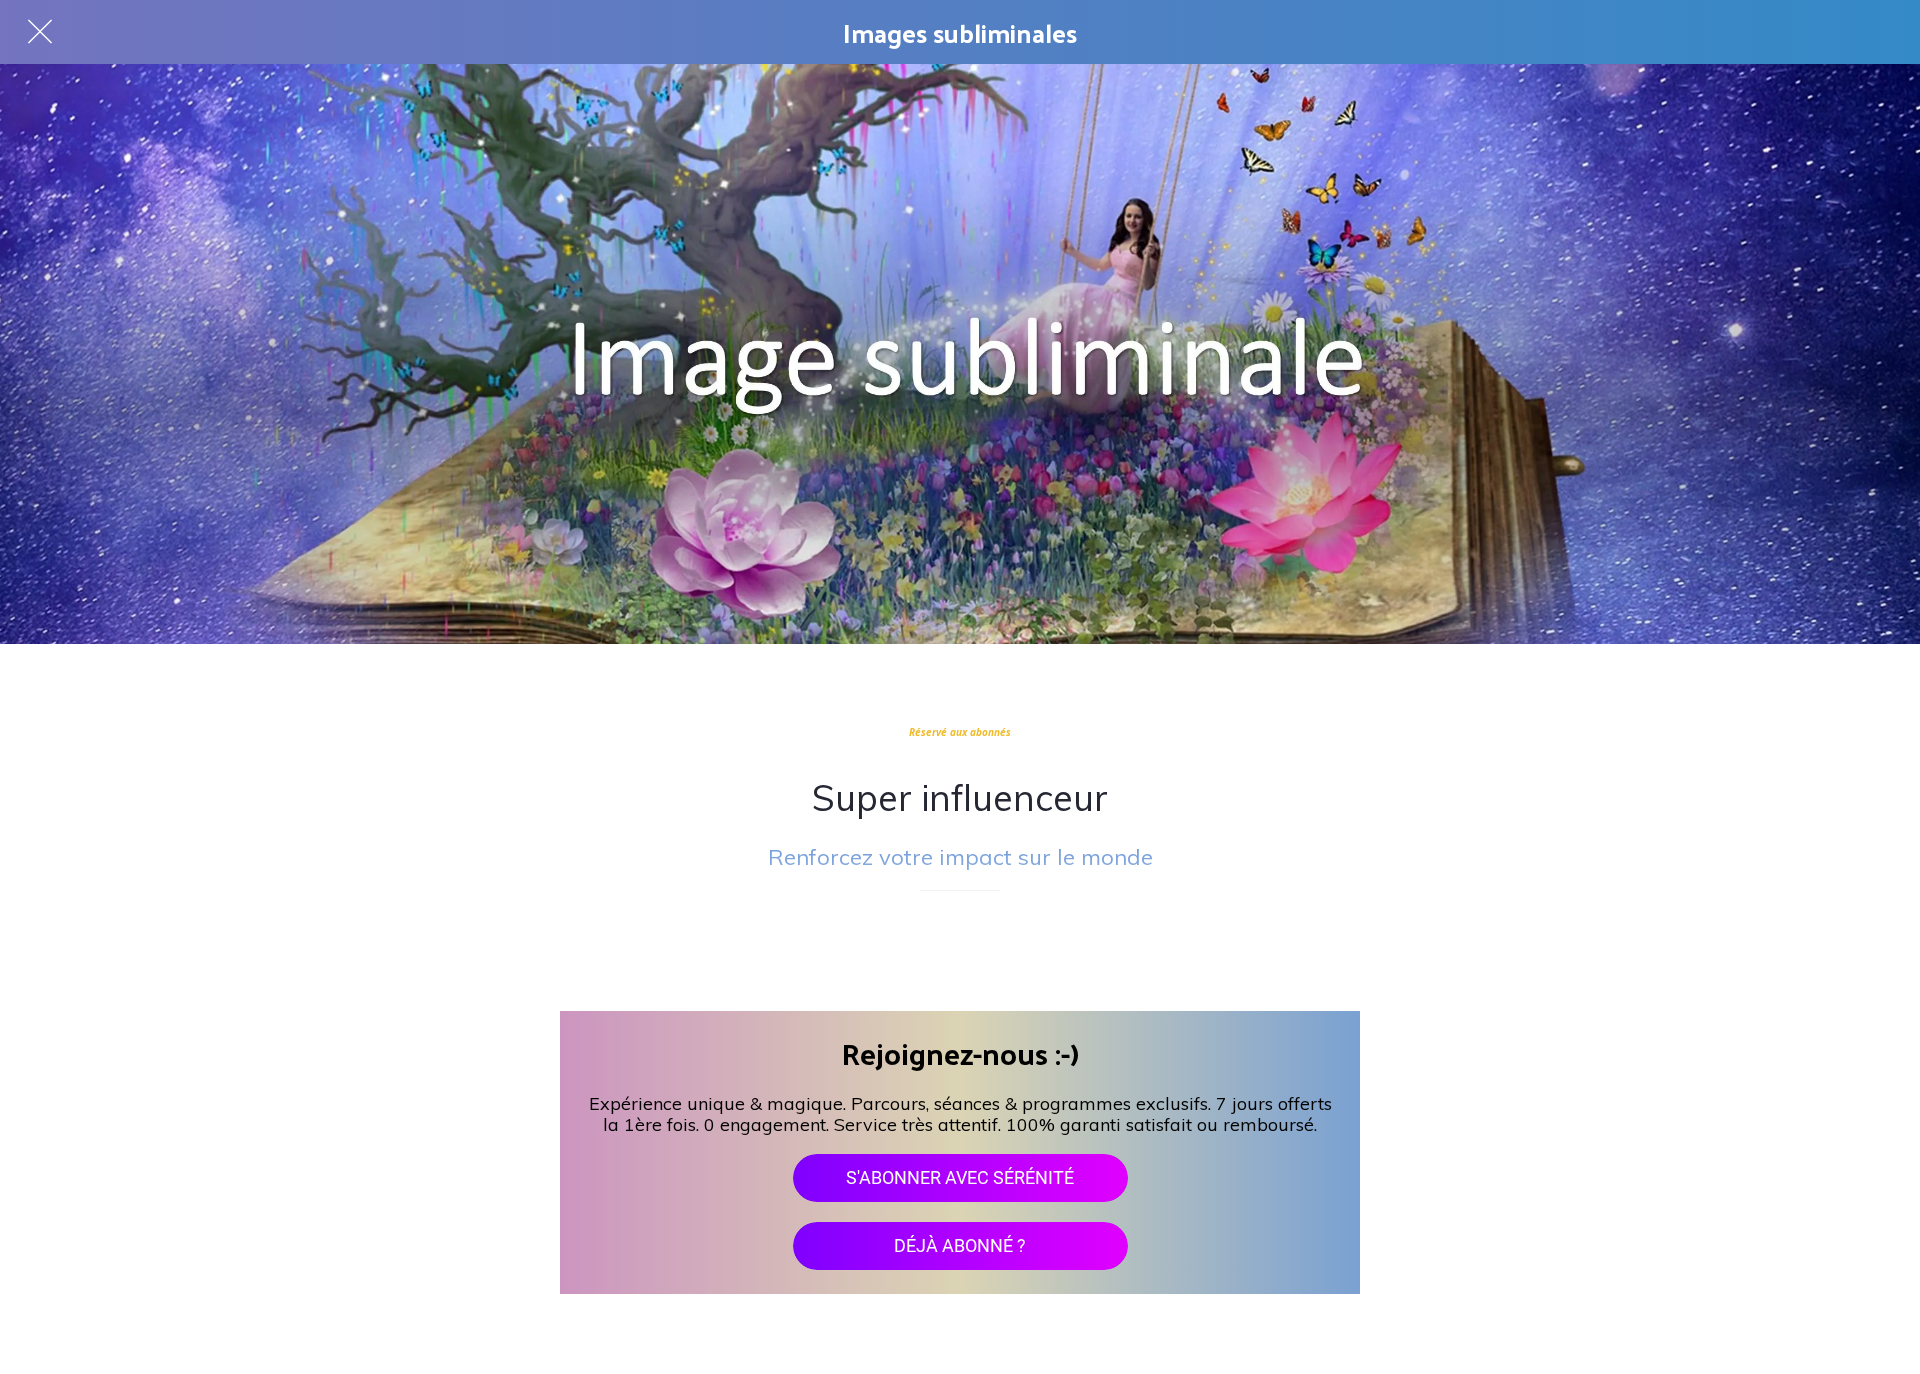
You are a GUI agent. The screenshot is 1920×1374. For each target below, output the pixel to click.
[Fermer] (40, 32)
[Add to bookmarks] (960, 951)
